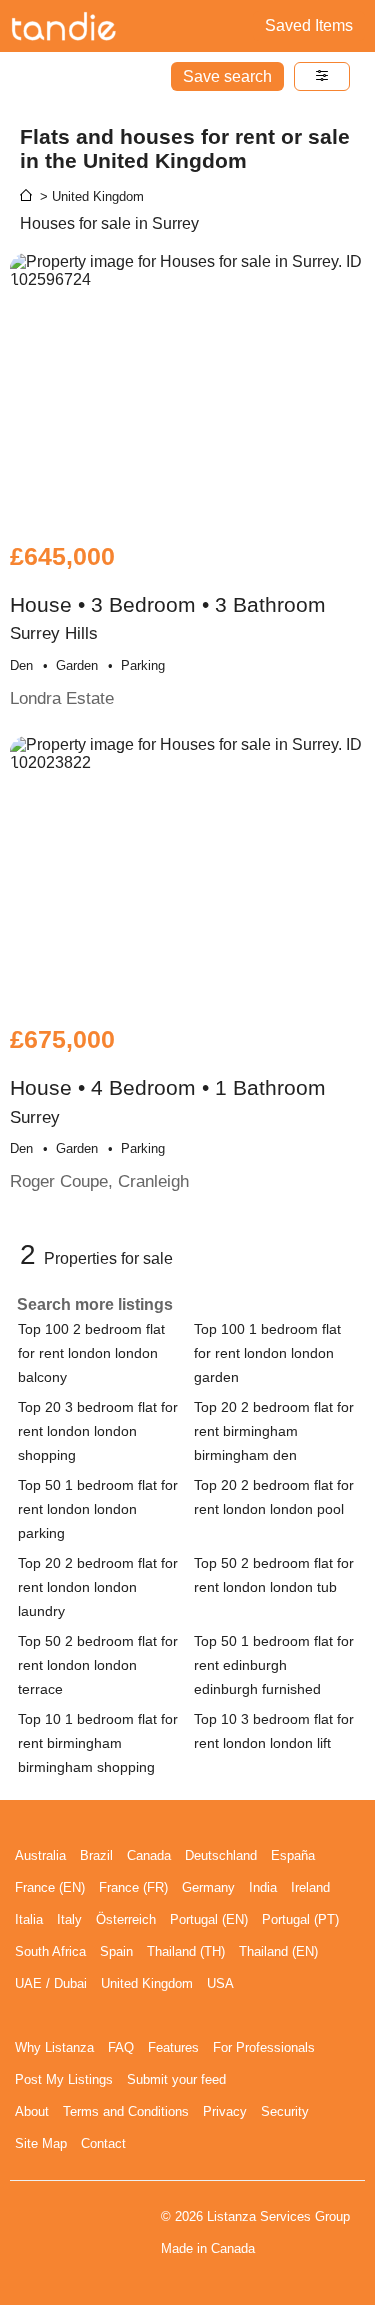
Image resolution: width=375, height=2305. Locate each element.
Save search (227, 76)
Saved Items (309, 25)
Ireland (310, 1887)
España (293, 1855)
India (263, 1887)
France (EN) (50, 1887)
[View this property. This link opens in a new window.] (187, 388)
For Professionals (264, 2047)
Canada (149, 1855)
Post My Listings (64, 2079)
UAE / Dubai (51, 1983)
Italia (29, 1919)
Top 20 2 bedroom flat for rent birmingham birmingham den (274, 1431)
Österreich (126, 1919)
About (32, 2111)
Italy (69, 1919)
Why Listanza (54, 2047)
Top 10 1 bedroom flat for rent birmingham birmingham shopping (98, 1743)
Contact (103, 2143)
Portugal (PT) (300, 1919)
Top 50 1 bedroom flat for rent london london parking (98, 1509)
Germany (208, 1887)
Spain (116, 1951)
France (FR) (133, 1887)
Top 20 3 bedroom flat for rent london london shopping (98, 1431)
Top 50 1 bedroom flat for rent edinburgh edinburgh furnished (274, 1665)
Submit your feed (176, 2079)
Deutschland (221, 1855)
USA (220, 1983)
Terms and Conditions (126, 2111)
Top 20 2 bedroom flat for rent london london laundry (98, 1587)
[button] (322, 76)
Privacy (225, 2111)
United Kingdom (147, 1983)
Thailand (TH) (186, 1951)
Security (285, 2111)
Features (173, 2047)
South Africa (50, 1951)
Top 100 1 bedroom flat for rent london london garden (267, 1353)
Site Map (41, 2143)
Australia (40, 1855)
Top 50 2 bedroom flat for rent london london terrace (98, 1665)
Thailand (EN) (278, 1951)
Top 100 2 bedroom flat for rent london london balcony (91, 1353)
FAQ (121, 2047)
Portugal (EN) (209, 1919)
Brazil (96, 1855)
